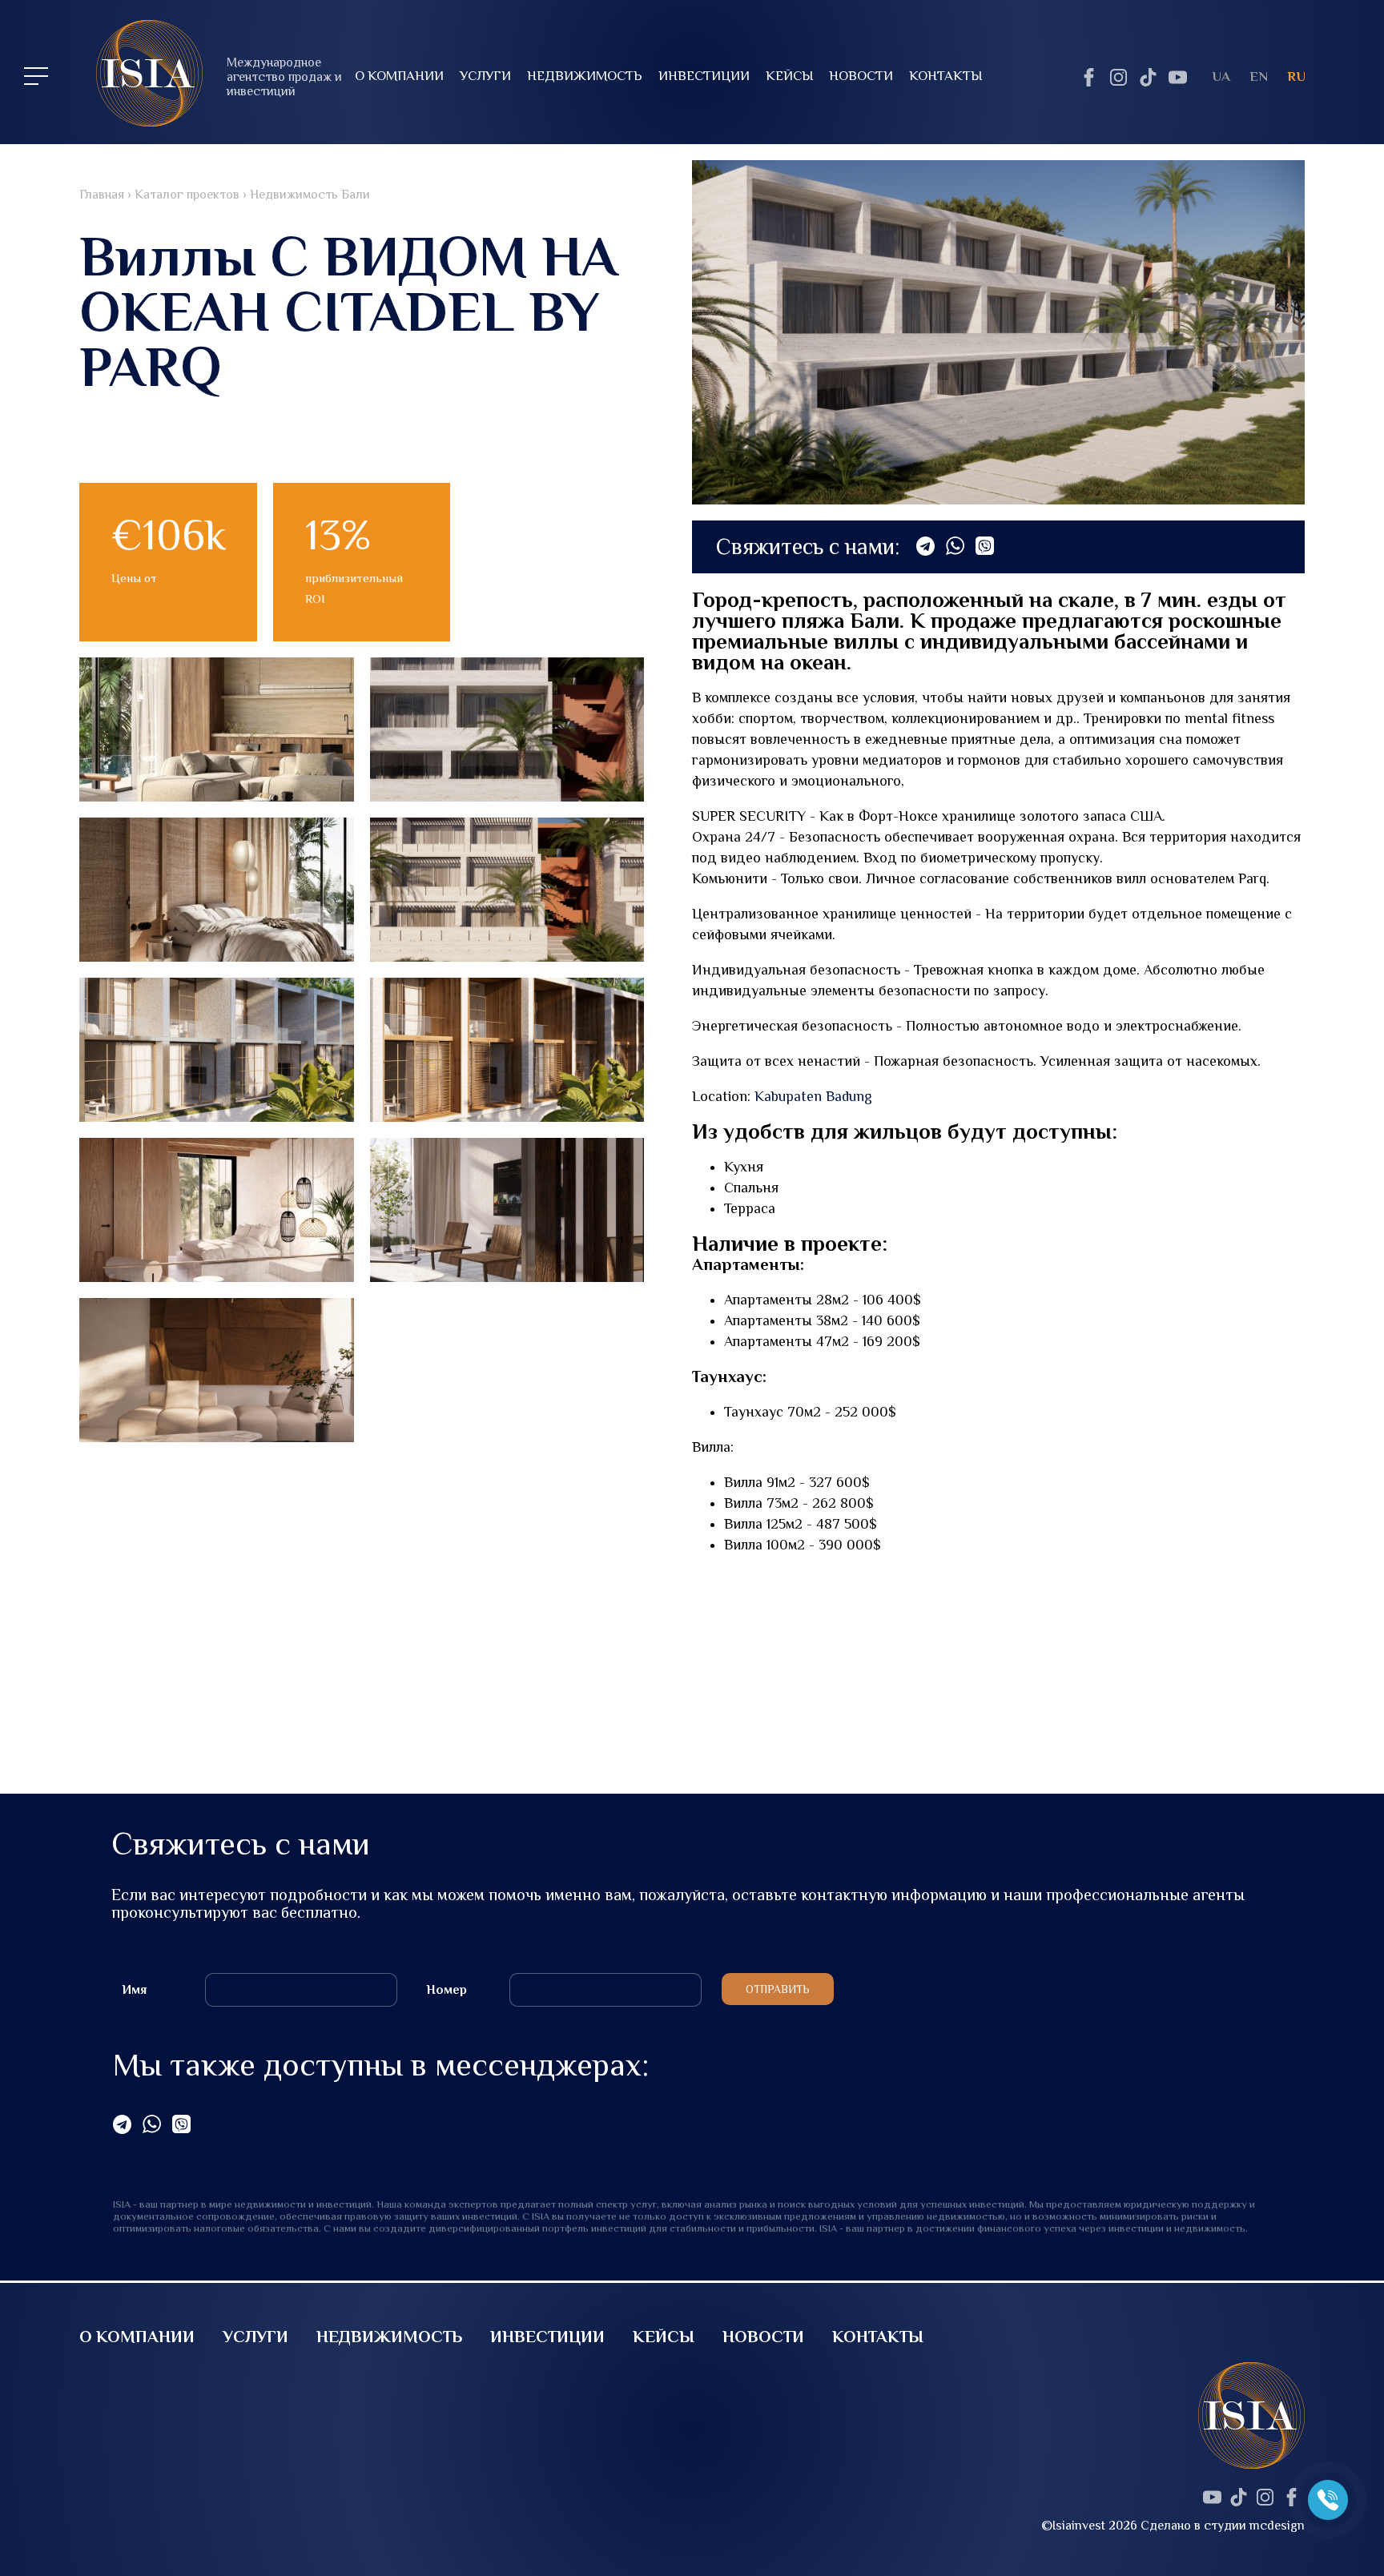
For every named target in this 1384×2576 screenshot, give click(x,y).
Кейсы (789, 76)
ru (1296, 76)
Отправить (778, 1989)
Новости (861, 76)
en (1259, 76)
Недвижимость (585, 76)
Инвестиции (704, 76)
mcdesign (1277, 2526)
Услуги (485, 76)
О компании (399, 76)
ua (1221, 76)
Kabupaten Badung (813, 1096)
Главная (102, 195)
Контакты (945, 76)
